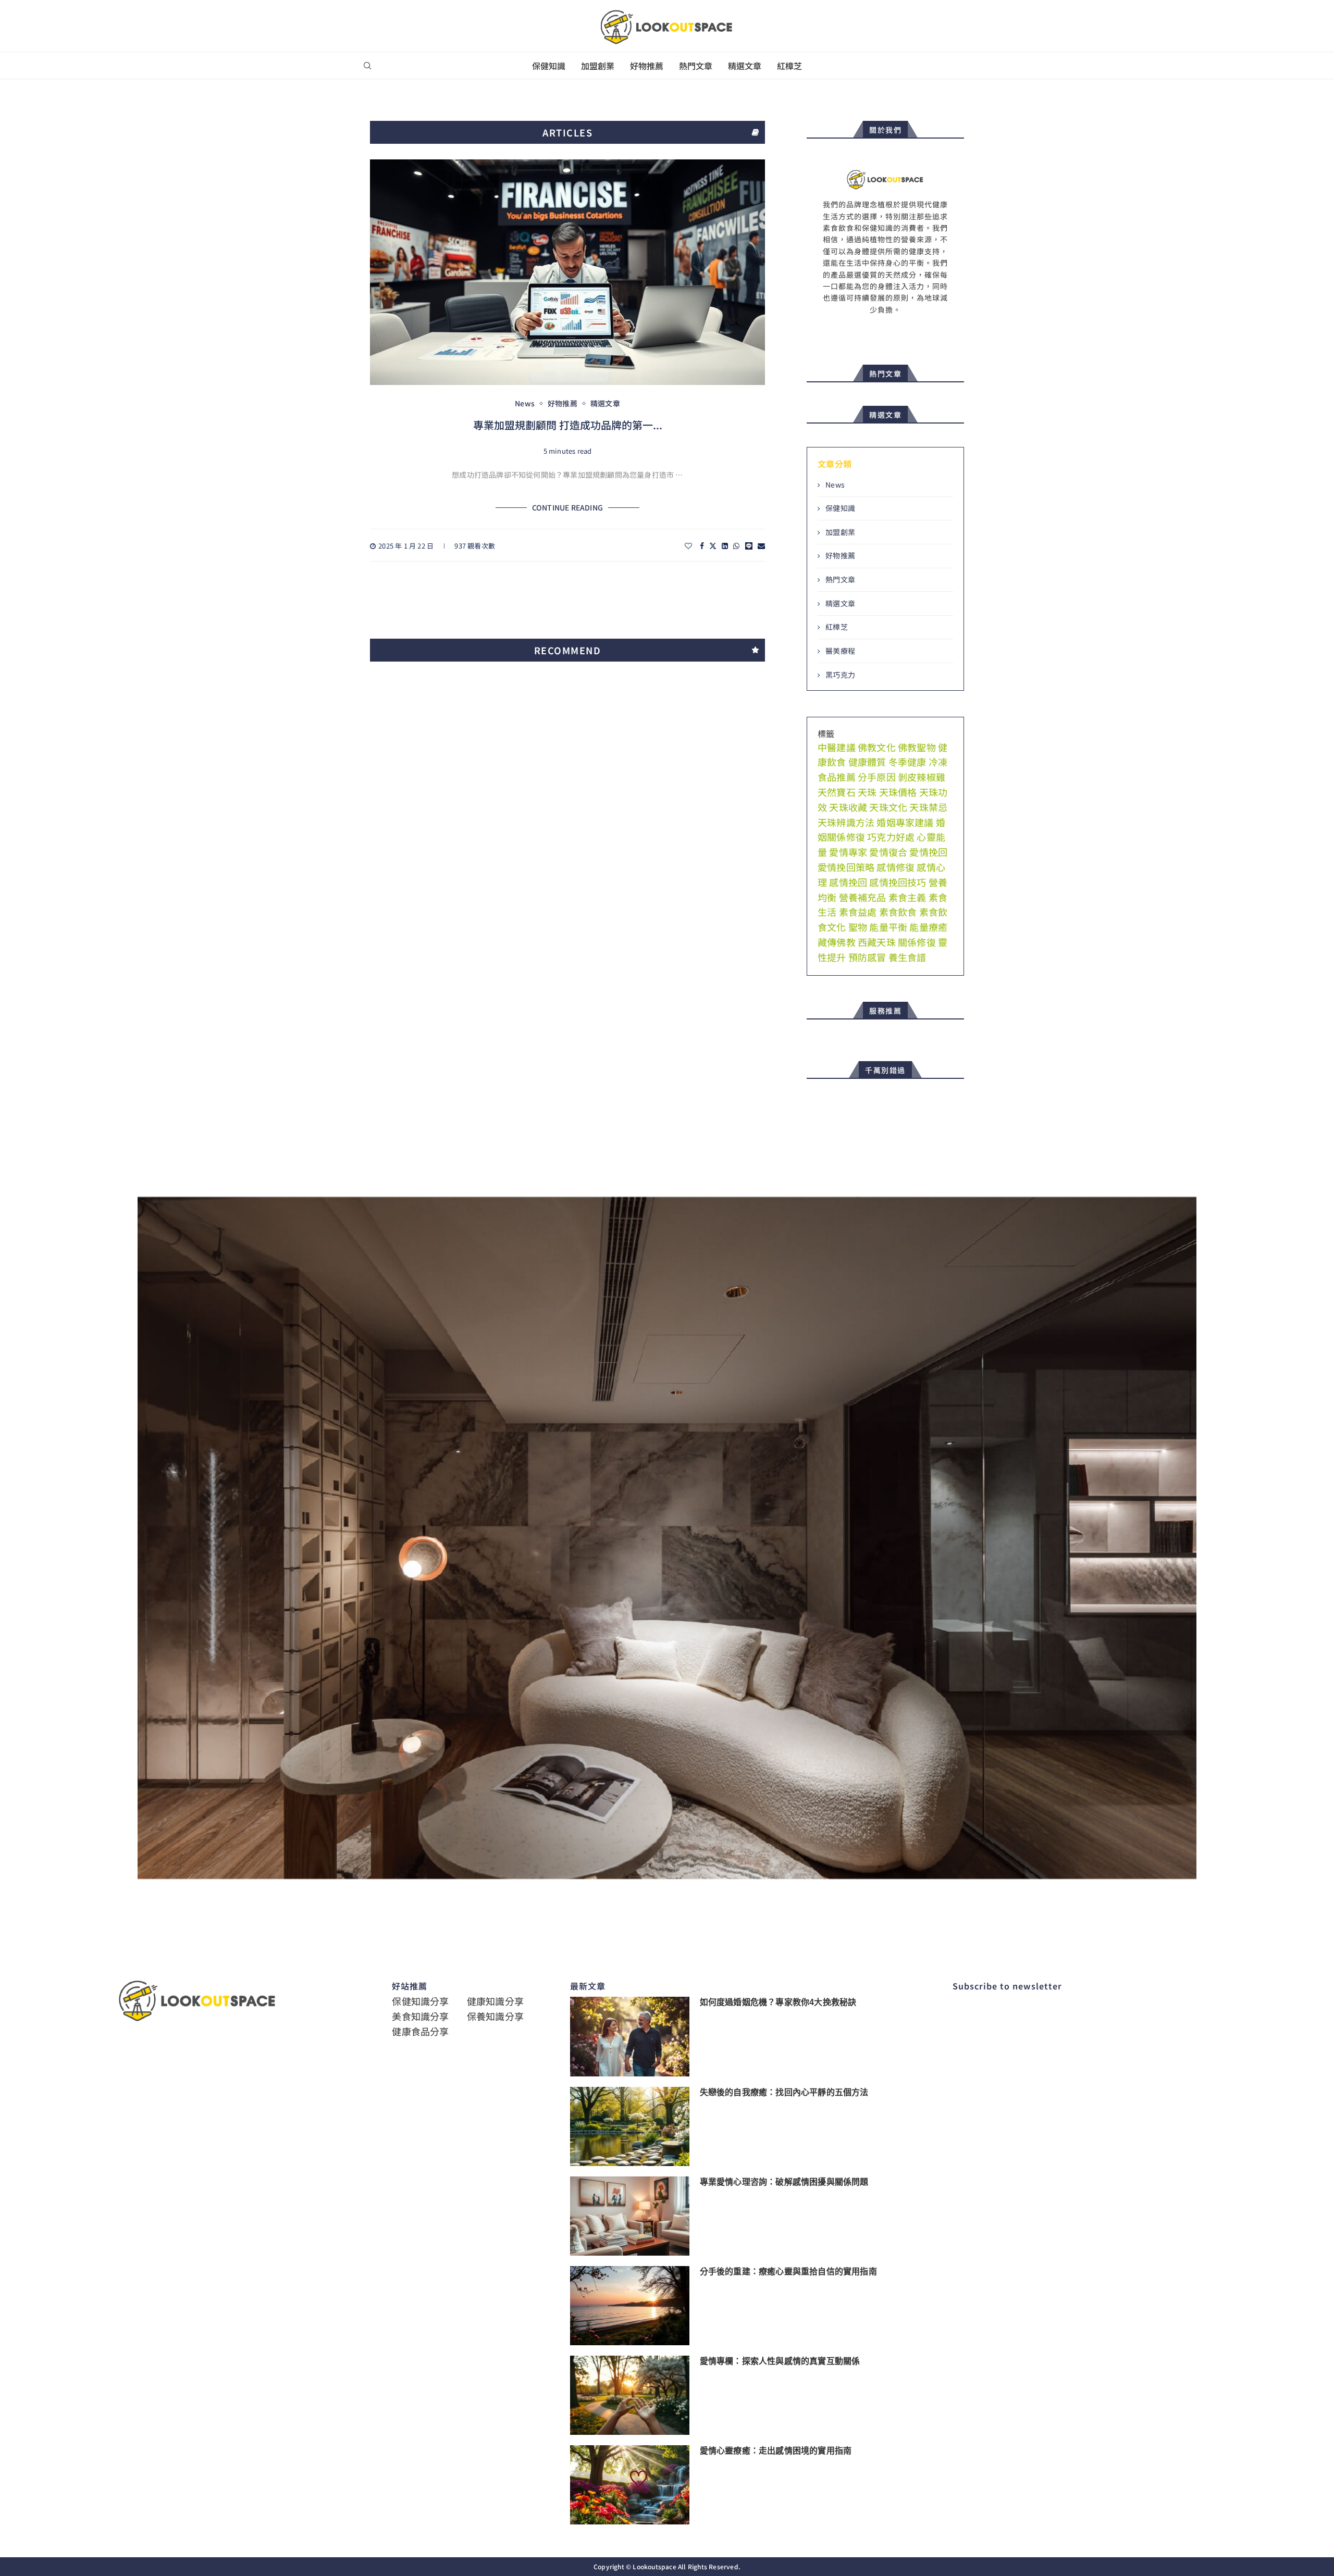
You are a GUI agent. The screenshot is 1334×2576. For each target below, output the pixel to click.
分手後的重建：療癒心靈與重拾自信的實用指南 (788, 2272)
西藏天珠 (877, 942)
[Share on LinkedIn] (725, 546)
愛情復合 (888, 852)
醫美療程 (840, 651)
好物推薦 (647, 66)
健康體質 (867, 762)
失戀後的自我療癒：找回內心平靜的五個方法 (784, 2092)
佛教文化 (877, 747)
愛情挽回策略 (846, 867)
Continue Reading (567, 508)
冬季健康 (907, 762)
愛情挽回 (928, 852)
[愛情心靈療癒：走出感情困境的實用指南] (629, 2485)
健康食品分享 (420, 2031)
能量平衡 (888, 927)
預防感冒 (867, 957)
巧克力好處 (891, 837)
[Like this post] (688, 546)
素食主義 (907, 897)
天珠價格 (898, 792)
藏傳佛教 (837, 942)
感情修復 (895, 867)
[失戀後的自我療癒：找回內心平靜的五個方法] (629, 2126)
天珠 (867, 792)
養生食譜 (907, 957)
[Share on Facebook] (702, 546)
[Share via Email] (761, 546)
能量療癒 (928, 927)
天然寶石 (837, 792)
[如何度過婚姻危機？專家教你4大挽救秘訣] (629, 2036)
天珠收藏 (848, 807)
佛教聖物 (917, 747)
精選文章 (745, 66)
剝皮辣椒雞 (922, 777)
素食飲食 (898, 912)
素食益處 (858, 912)
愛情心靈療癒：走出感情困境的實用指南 (776, 2451)
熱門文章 (696, 66)
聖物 (858, 927)
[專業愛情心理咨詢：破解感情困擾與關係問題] (629, 2216)
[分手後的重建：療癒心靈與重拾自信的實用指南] (629, 2306)
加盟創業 (598, 66)
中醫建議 (837, 747)
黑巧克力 (840, 675)
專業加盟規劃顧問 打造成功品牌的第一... (568, 425)
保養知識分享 (495, 2016)
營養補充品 (863, 897)
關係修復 (917, 942)
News (835, 485)
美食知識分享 (420, 2016)
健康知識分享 (495, 2001)
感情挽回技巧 (898, 882)
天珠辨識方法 (846, 822)
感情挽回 (848, 882)
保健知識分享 (420, 2001)
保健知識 (549, 66)
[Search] (367, 66)
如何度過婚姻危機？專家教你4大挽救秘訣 (778, 2002)
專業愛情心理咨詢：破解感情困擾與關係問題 (784, 2182)
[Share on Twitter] (713, 546)
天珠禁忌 (928, 807)
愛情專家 (848, 852)
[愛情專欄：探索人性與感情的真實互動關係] (629, 2395)
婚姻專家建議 (905, 822)
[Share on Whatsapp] (736, 546)
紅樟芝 (789, 66)
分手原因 (877, 777)
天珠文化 (888, 807)
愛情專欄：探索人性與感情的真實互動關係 (780, 2361)
